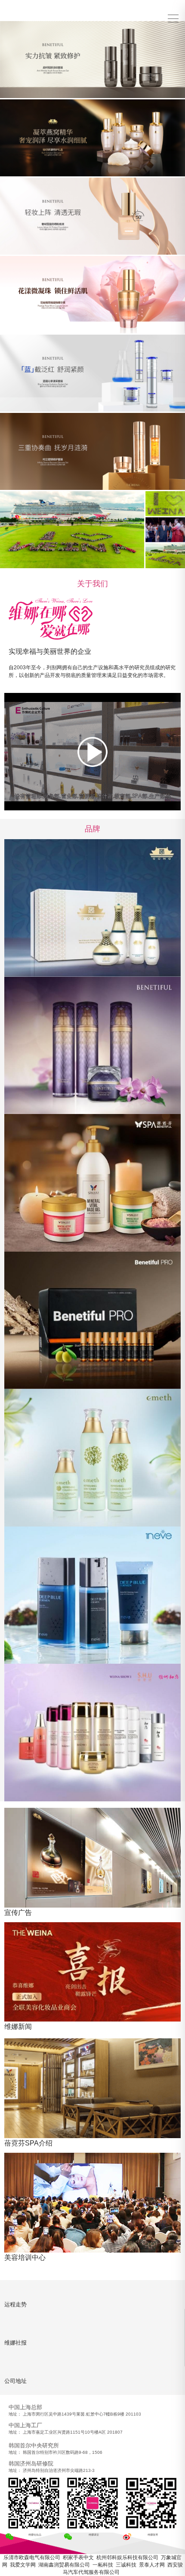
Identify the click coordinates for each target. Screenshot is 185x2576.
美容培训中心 (25, 2257)
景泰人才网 (152, 2565)
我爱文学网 (23, 2565)
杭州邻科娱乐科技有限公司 (127, 2558)
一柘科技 (103, 2565)
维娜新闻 (18, 2027)
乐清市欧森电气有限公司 (32, 2558)
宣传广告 (18, 1913)
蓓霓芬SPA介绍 (28, 2143)
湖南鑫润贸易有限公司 (64, 2565)
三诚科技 (126, 2565)
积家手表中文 (78, 2558)
